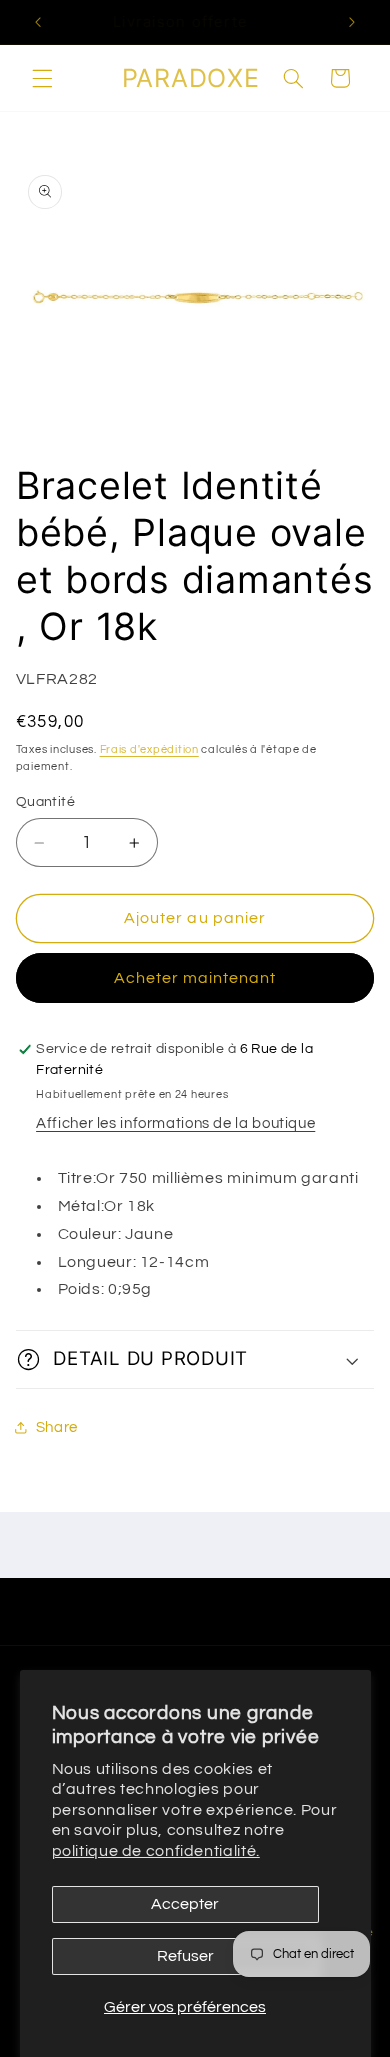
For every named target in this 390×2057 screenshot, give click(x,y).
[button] (42, 78)
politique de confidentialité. (156, 1851)
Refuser (185, 1956)
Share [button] (57, 1427)
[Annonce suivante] (352, 22)
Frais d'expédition (149, 749)
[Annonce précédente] (38, 22)
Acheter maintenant (195, 978)
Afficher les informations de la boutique (175, 1123)
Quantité (45, 802)
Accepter (185, 1904)
